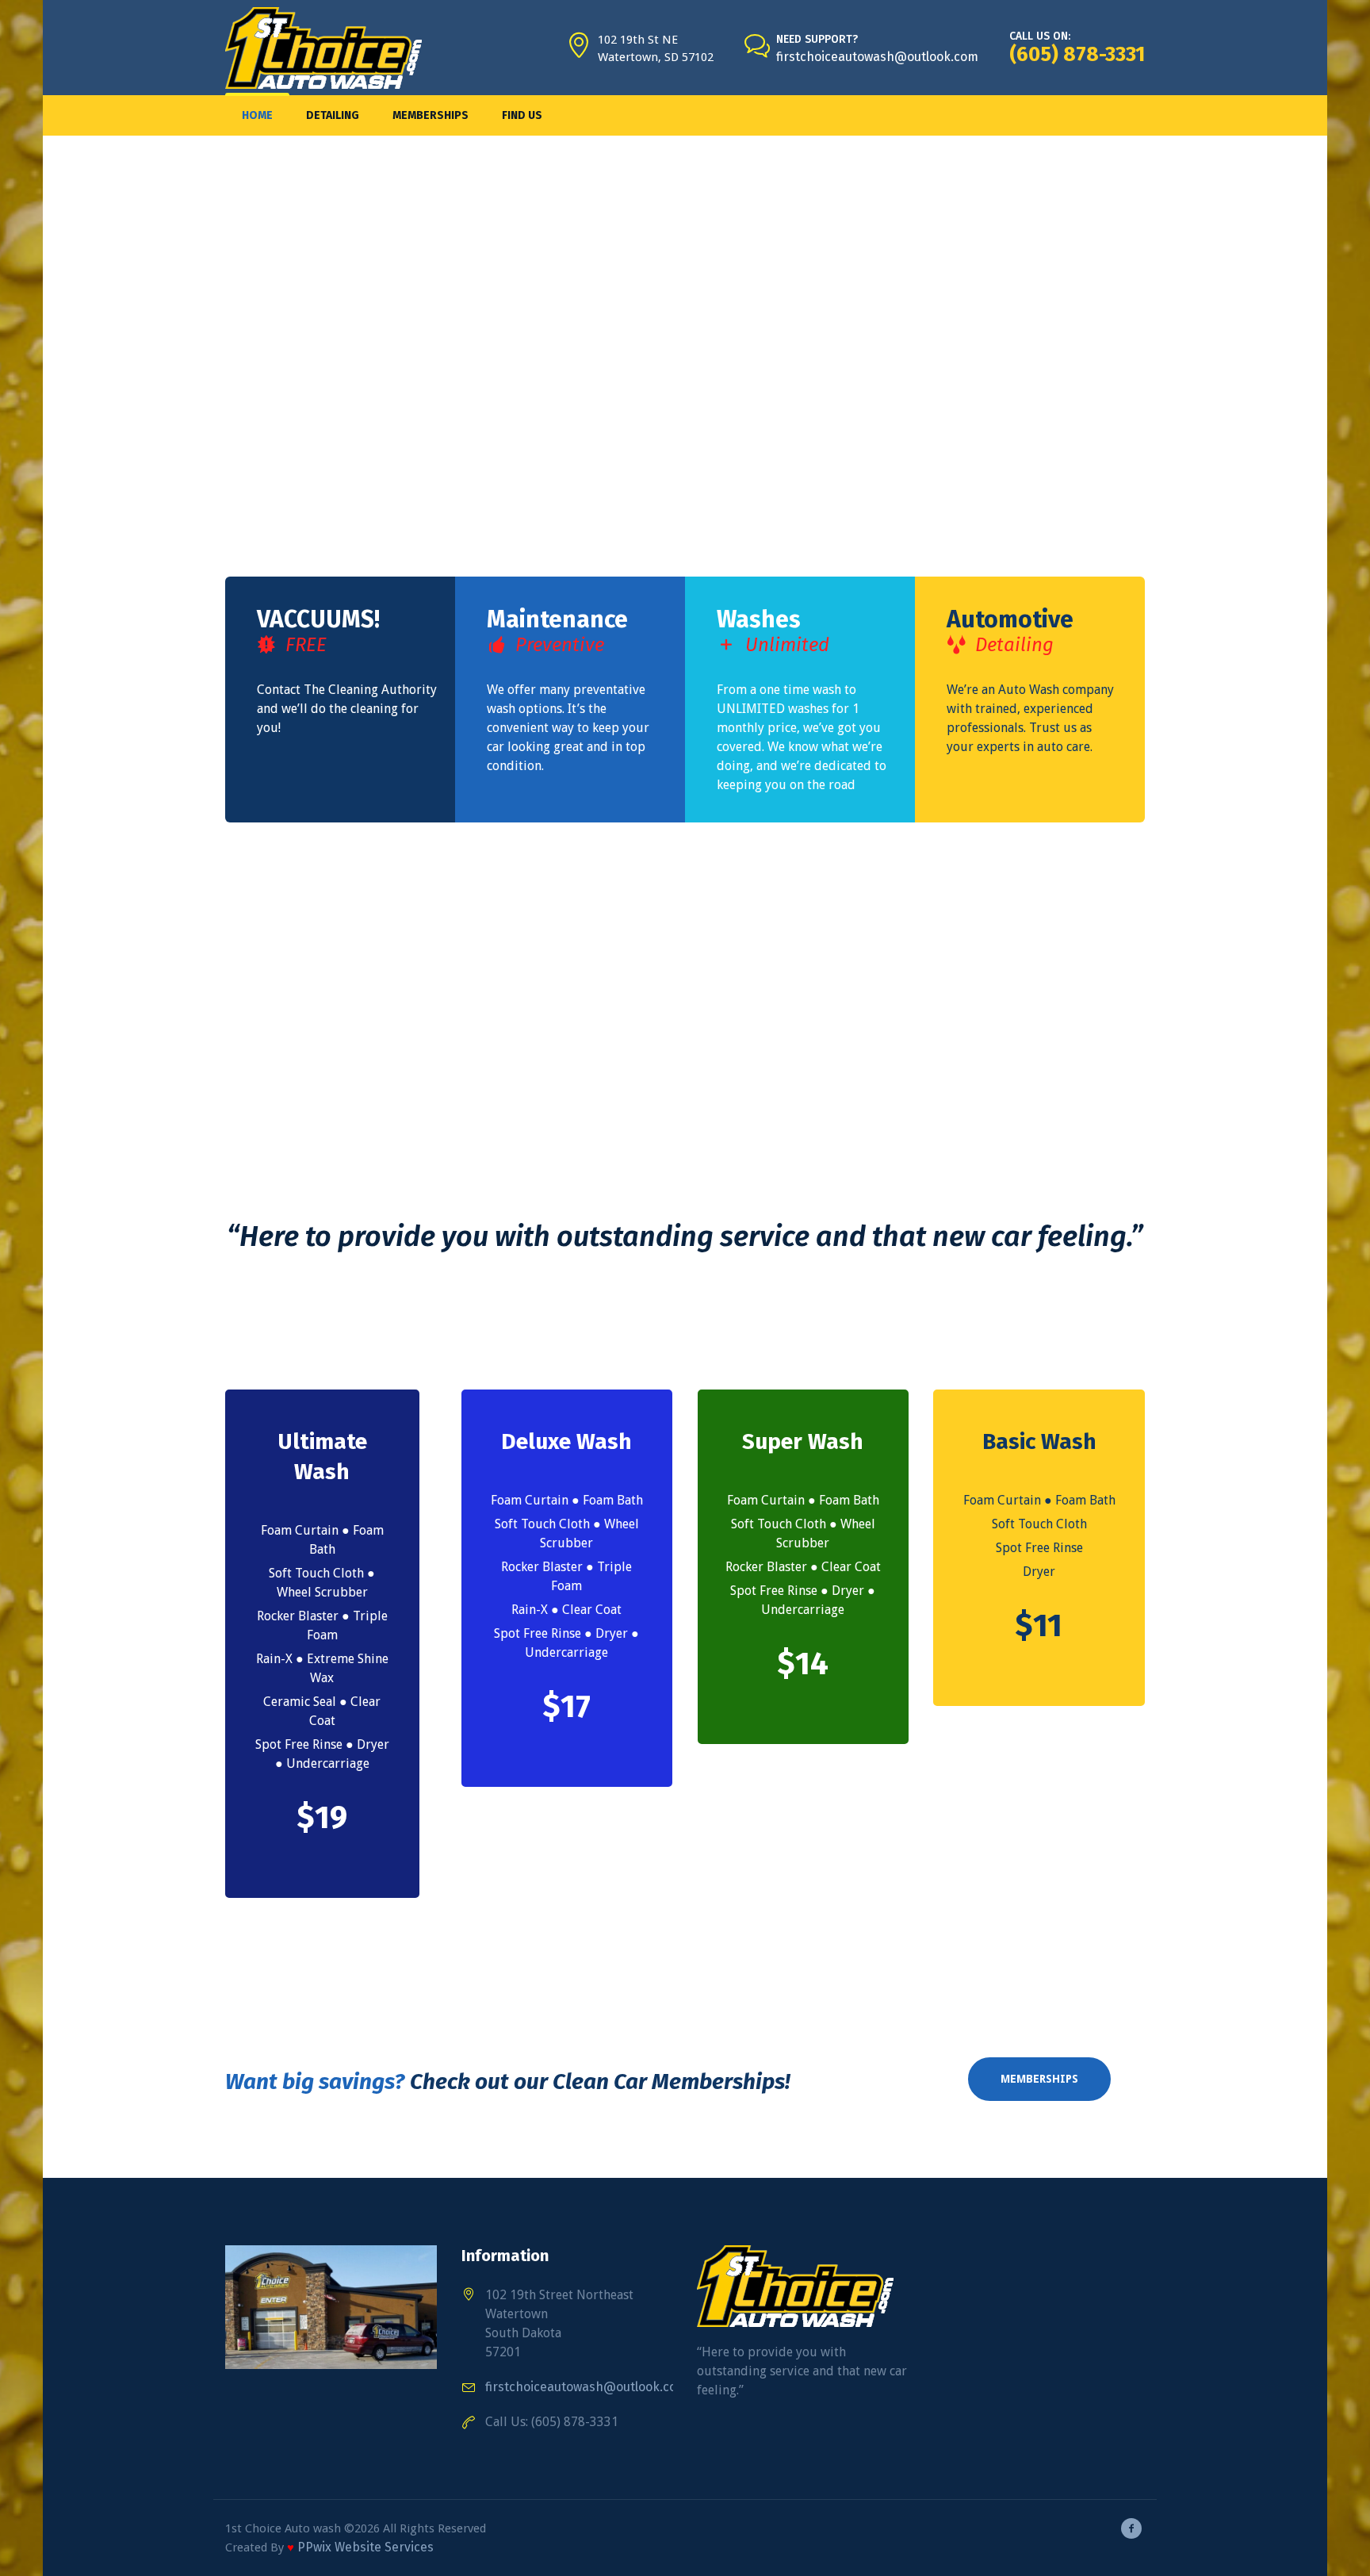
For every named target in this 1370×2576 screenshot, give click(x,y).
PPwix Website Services (365, 2547)
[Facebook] (1131, 2528)
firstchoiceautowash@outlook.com (877, 57)
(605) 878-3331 (1077, 54)
